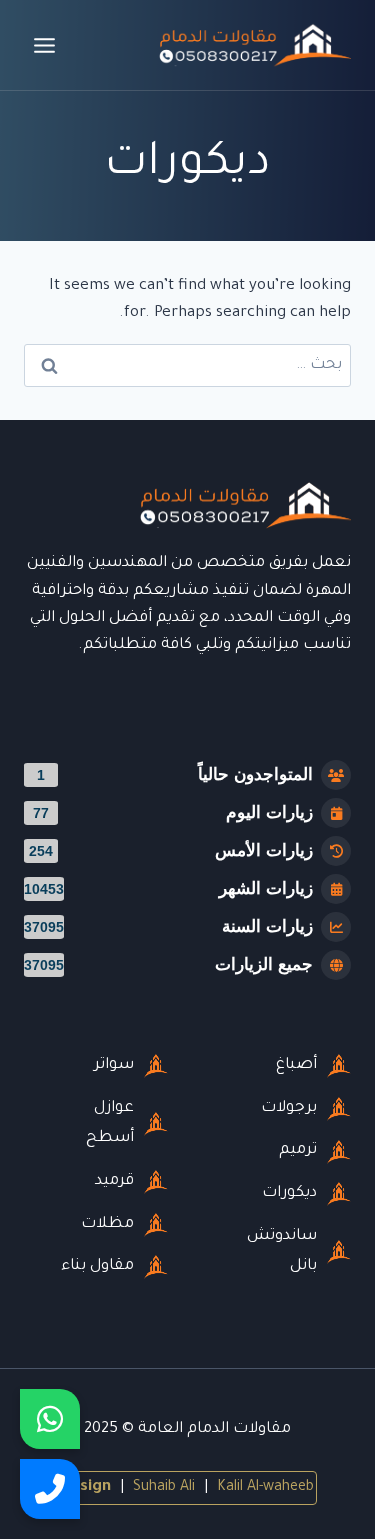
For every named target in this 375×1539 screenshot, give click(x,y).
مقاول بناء (97, 1266)
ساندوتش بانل (282, 1252)
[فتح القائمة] (45, 45)
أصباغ (296, 1065)
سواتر (114, 1065)
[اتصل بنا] (50, 1489)
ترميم (298, 1150)
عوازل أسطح (110, 1124)
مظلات (107, 1224)
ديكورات (289, 1193)
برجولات (289, 1108)
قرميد (114, 1181)
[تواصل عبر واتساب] (50, 1419)
